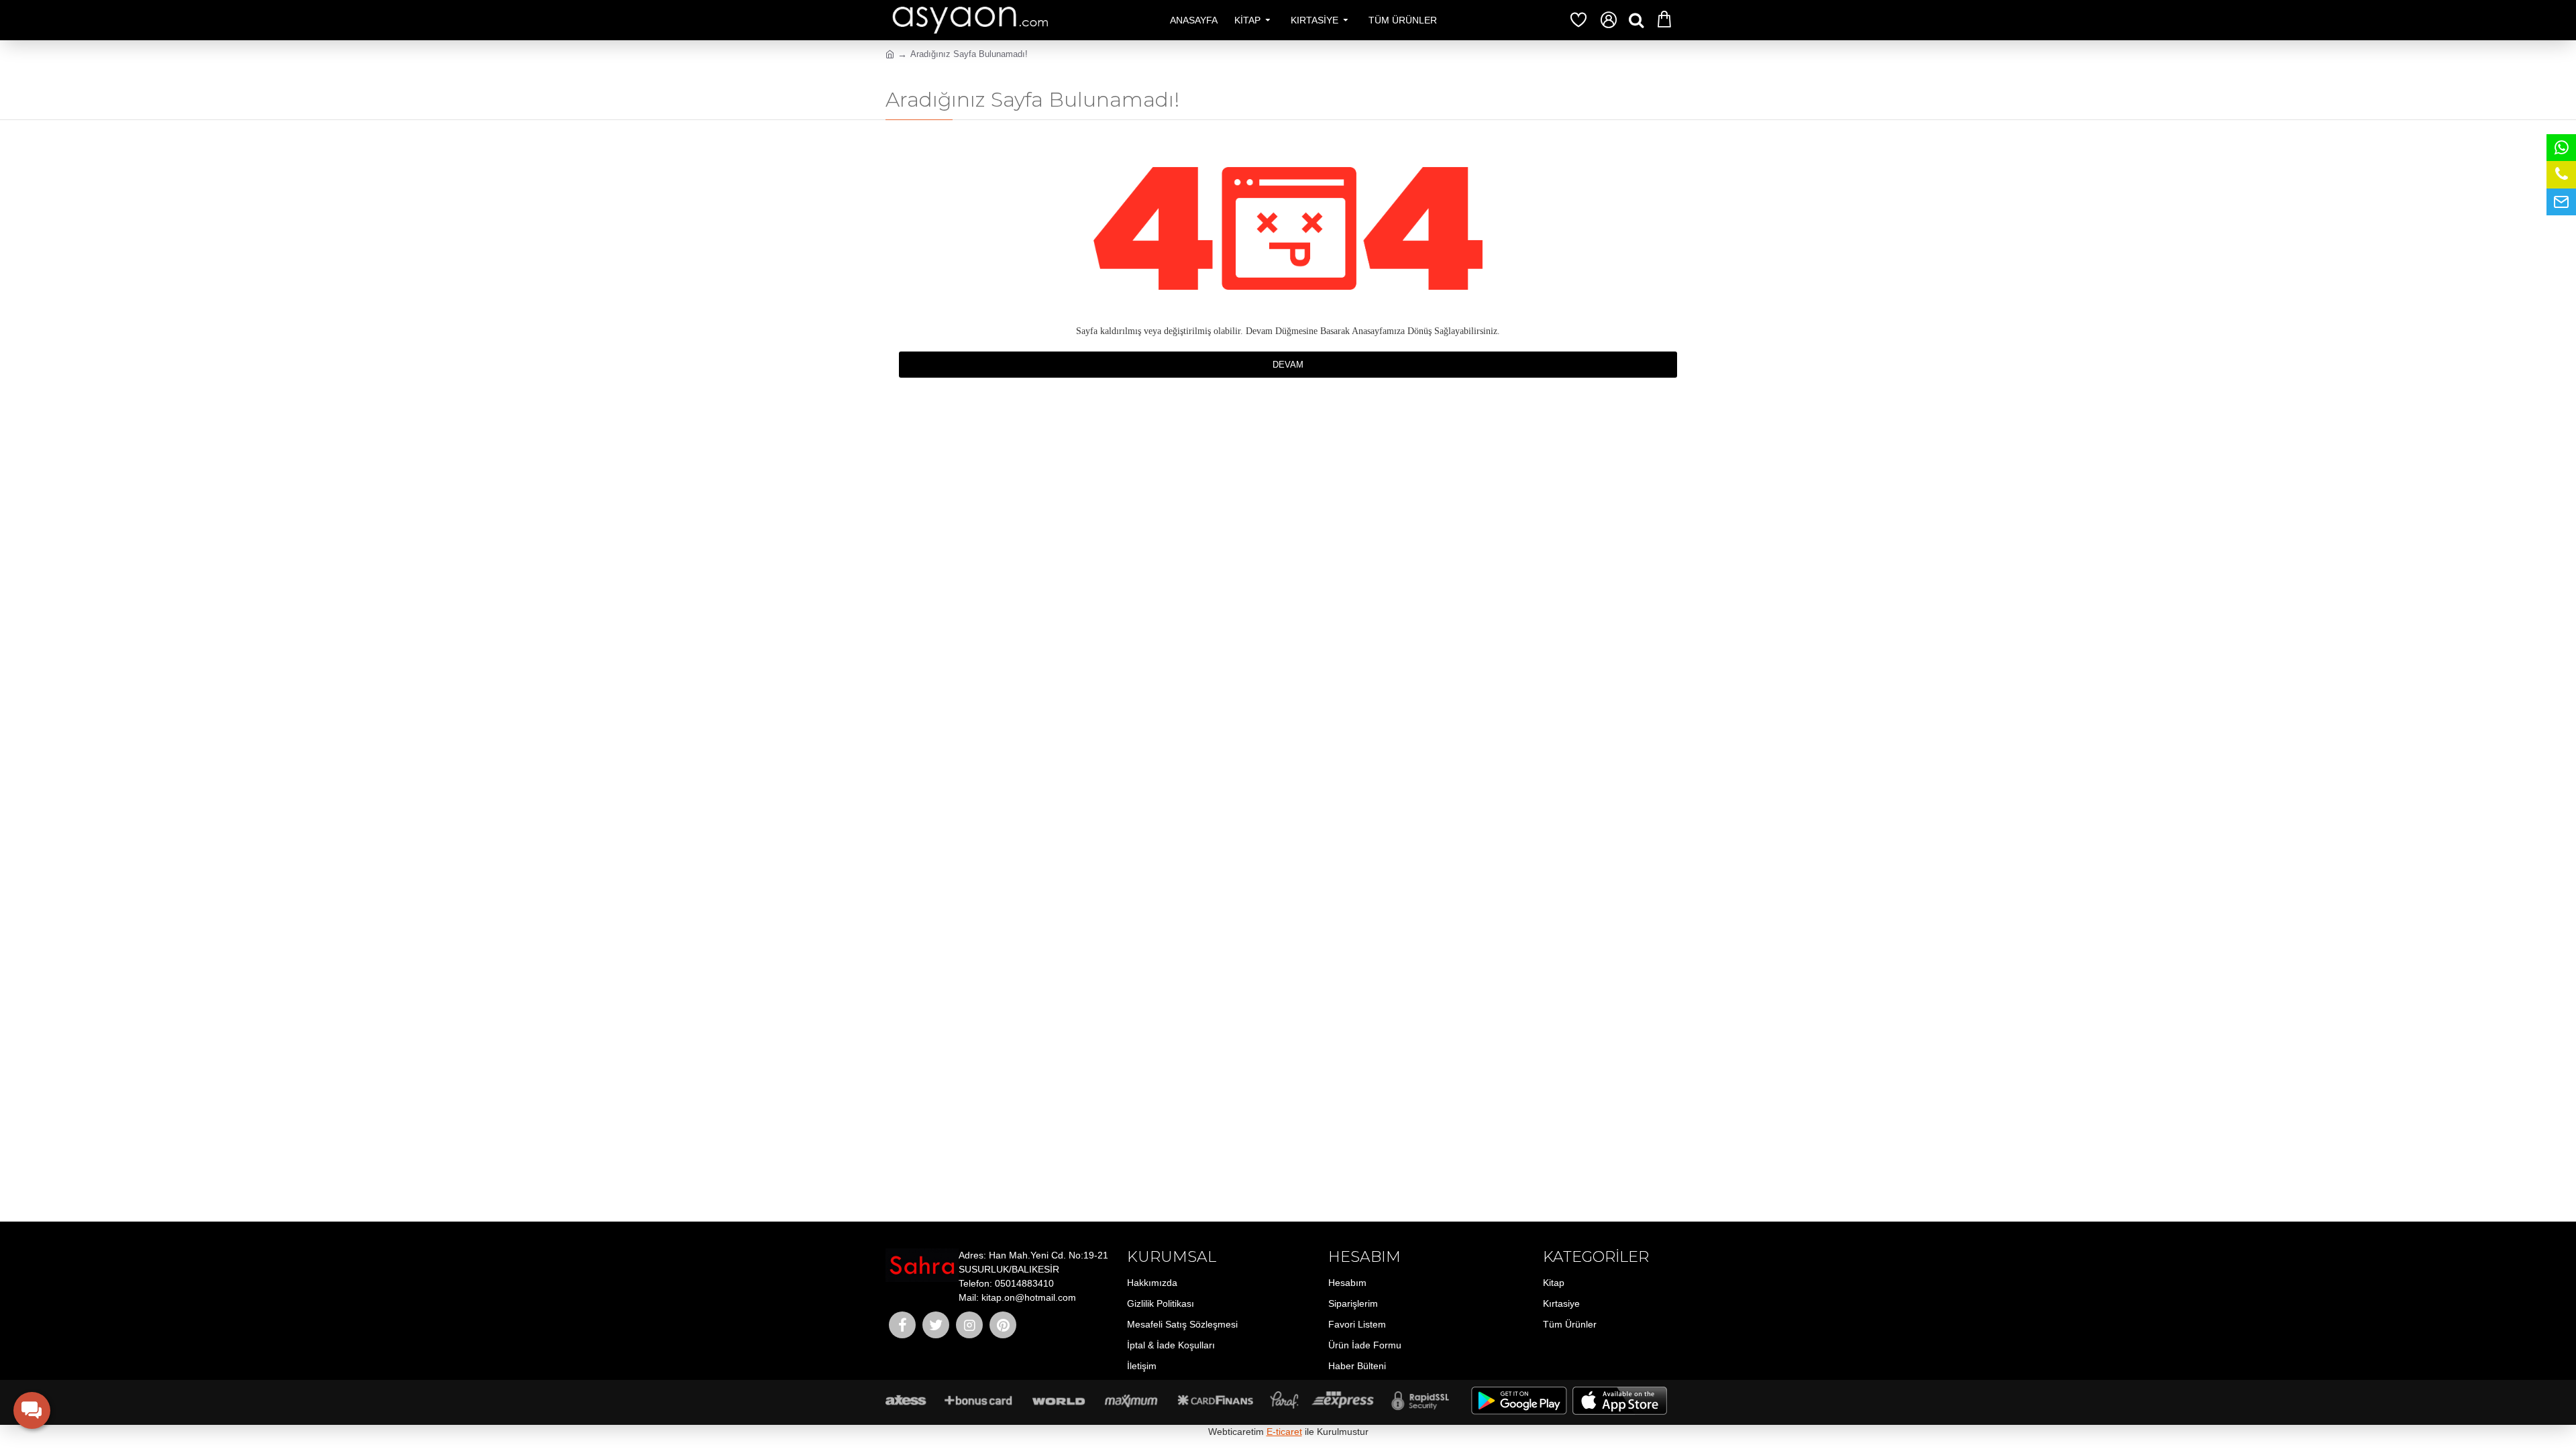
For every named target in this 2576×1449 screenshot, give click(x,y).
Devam (1288, 365)
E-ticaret (1284, 1432)
